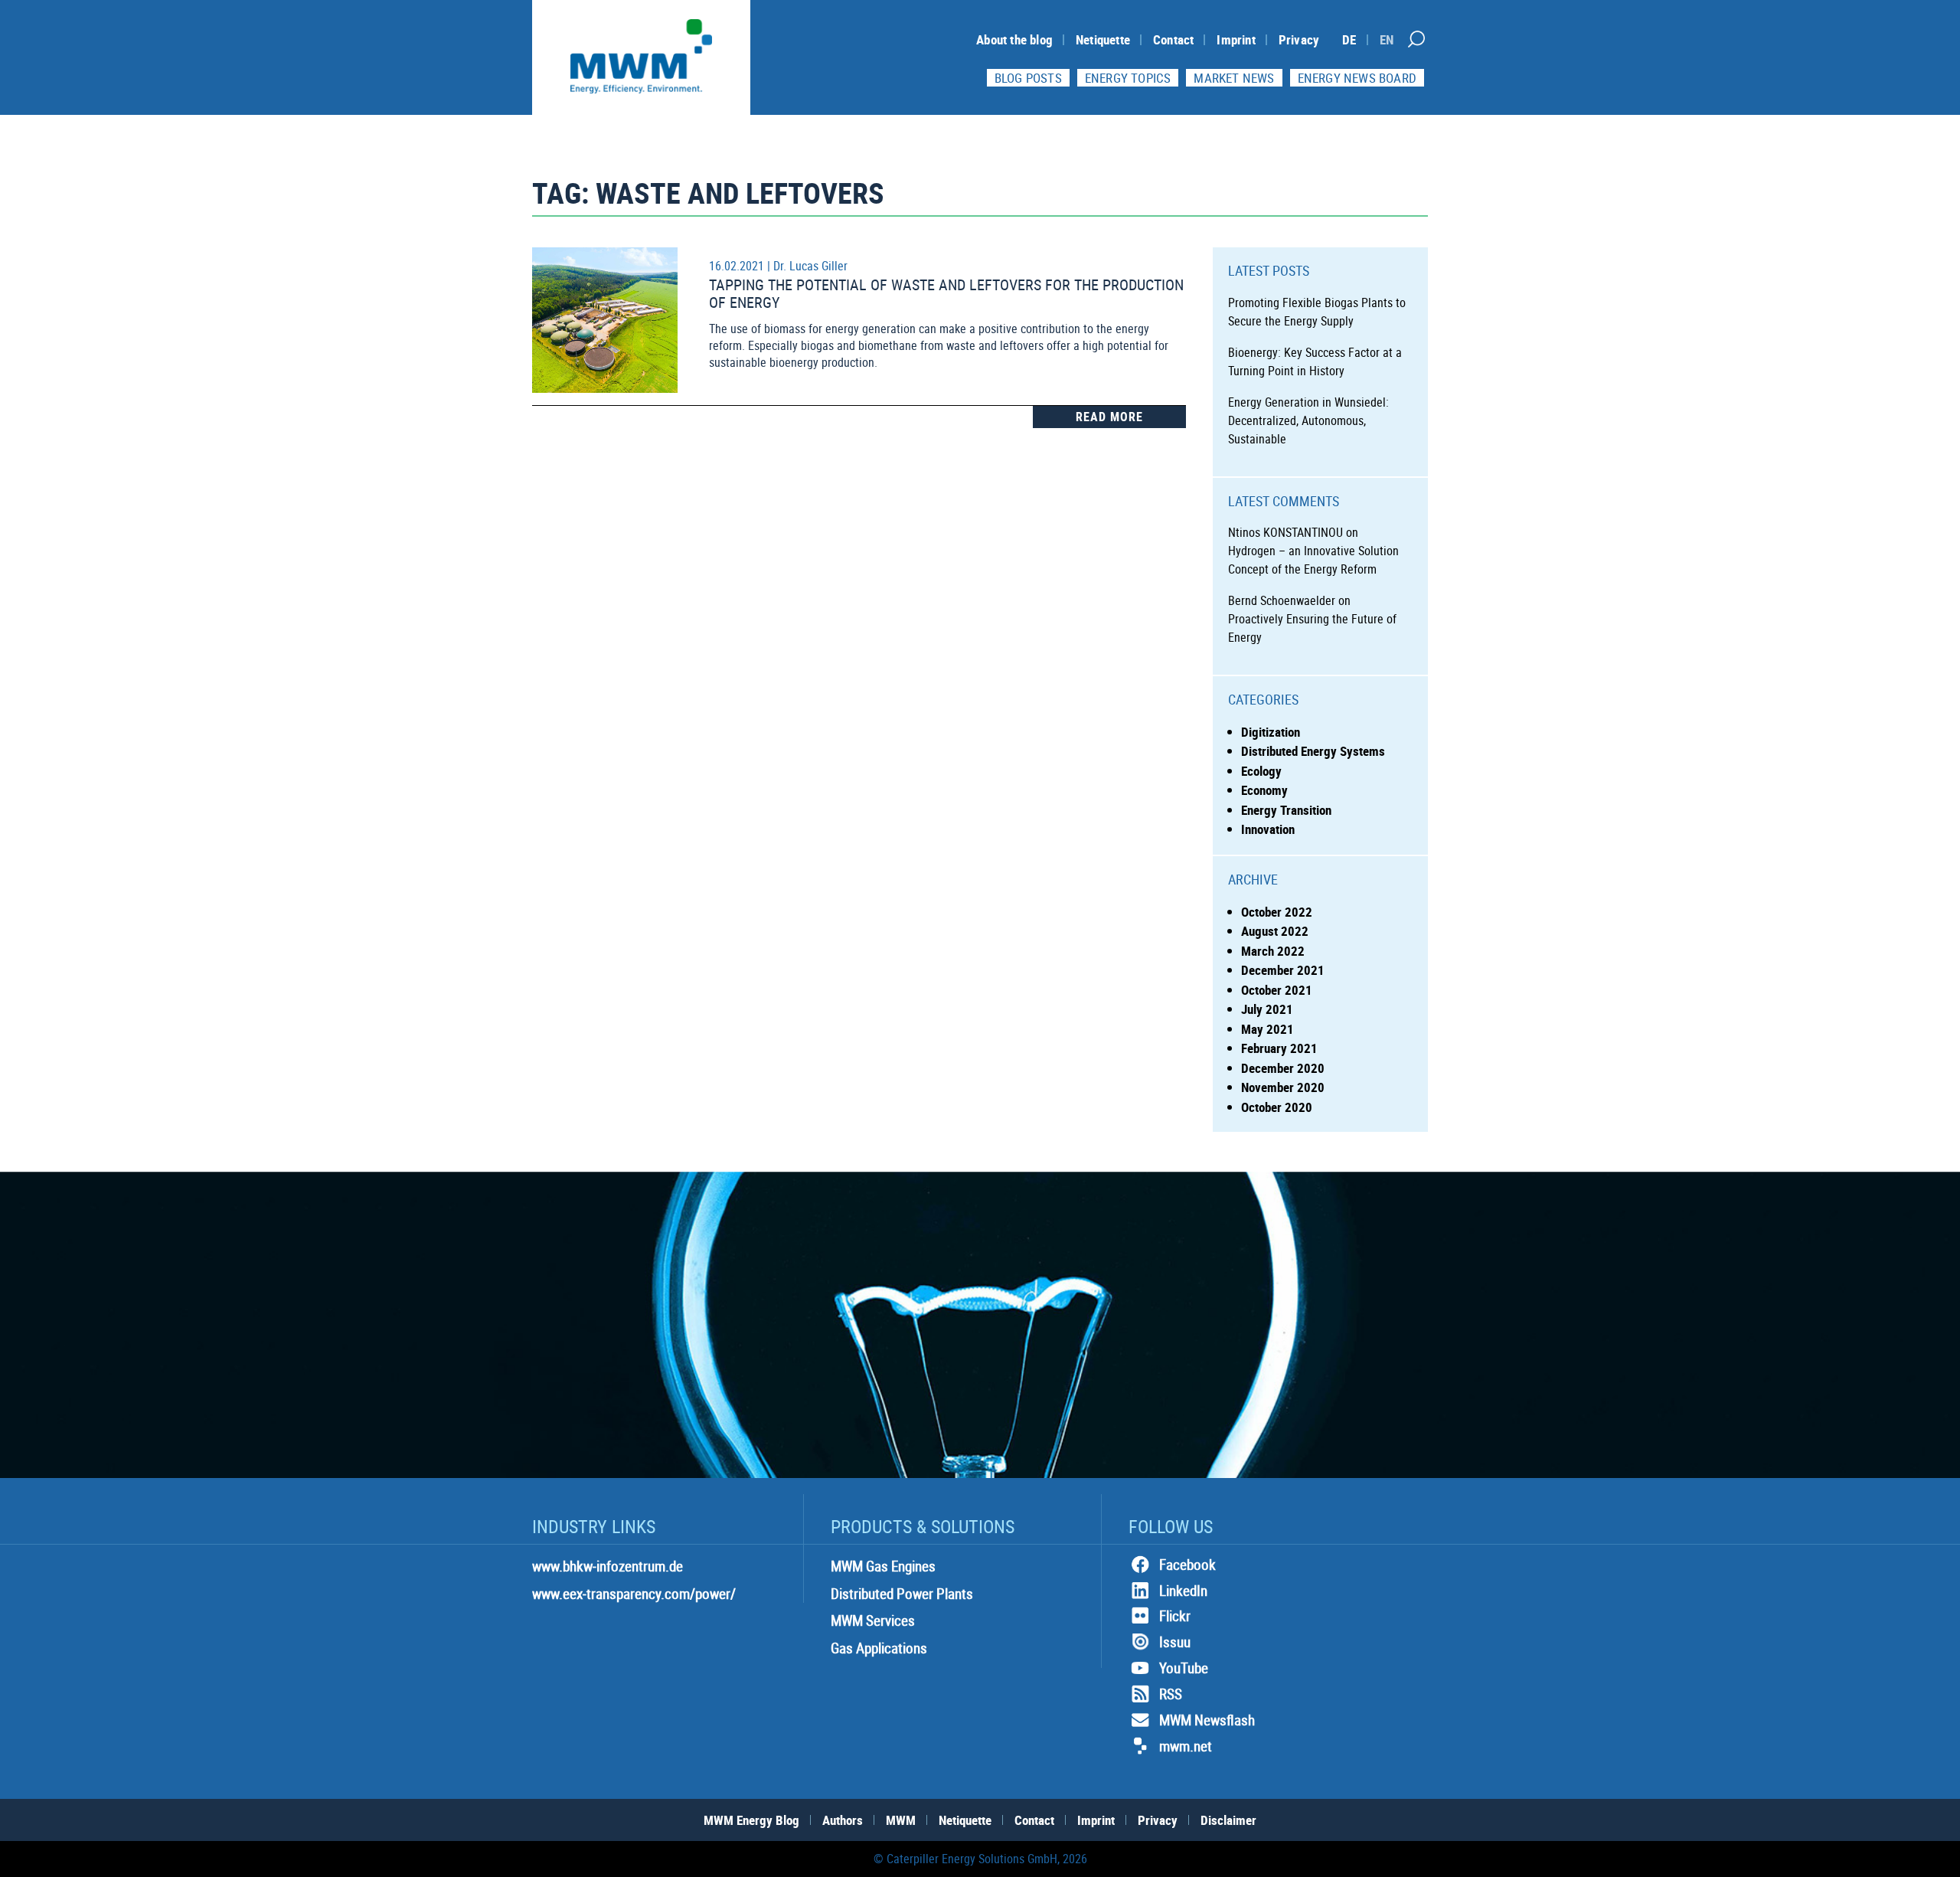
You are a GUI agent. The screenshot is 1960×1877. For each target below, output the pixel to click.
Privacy (1299, 39)
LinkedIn (1183, 1591)
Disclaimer (1228, 1820)
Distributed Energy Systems (1313, 751)
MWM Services (873, 1620)
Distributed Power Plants (902, 1594)
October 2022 (1277, 912)
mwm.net (1186, 1746)
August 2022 (1275, 931)
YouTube (1184, 1668)
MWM (901, 1820)
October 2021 (1277, 990)
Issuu (1175, 1642)
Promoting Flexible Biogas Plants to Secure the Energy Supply (1317, 312)
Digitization (1271, 732)
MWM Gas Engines (883, 1566)
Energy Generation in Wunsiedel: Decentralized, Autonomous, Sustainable (1308, 420)
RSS (1171, 1694)
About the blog (1014, 39)
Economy (1264, 790)
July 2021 (1267, 1009)
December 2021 (1283, 970)
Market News (1234, 78)
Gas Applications (879, 1648)
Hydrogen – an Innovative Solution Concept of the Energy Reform (1313, 560)
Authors (843, 1820)
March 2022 (1273, 951)
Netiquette (1103, 39)
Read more (1109, 417)
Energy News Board (1357, 78)
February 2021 (1279, 1048)
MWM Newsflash (1207, 1720)
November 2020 (1283, 1087)
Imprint (1236, 39)
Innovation (1268, 829)
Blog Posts (1028, 78)
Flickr (1175, 1616)
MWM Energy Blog (751, 1820)
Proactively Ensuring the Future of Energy (1312, 628)
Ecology (1261, 771)
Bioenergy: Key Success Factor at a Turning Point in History (1315, 361)
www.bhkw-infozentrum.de (608, 1566)
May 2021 (1267, 1029)
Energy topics (1128, 78)
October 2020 (1277, 1107)
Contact (1173, 39)
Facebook (1187, 1565)
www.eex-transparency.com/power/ (634, 1594)
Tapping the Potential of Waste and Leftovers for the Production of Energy (946, 293)
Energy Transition (1286, 810)
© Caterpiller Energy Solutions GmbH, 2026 (980, 1859)
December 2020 (1283, 1068)
